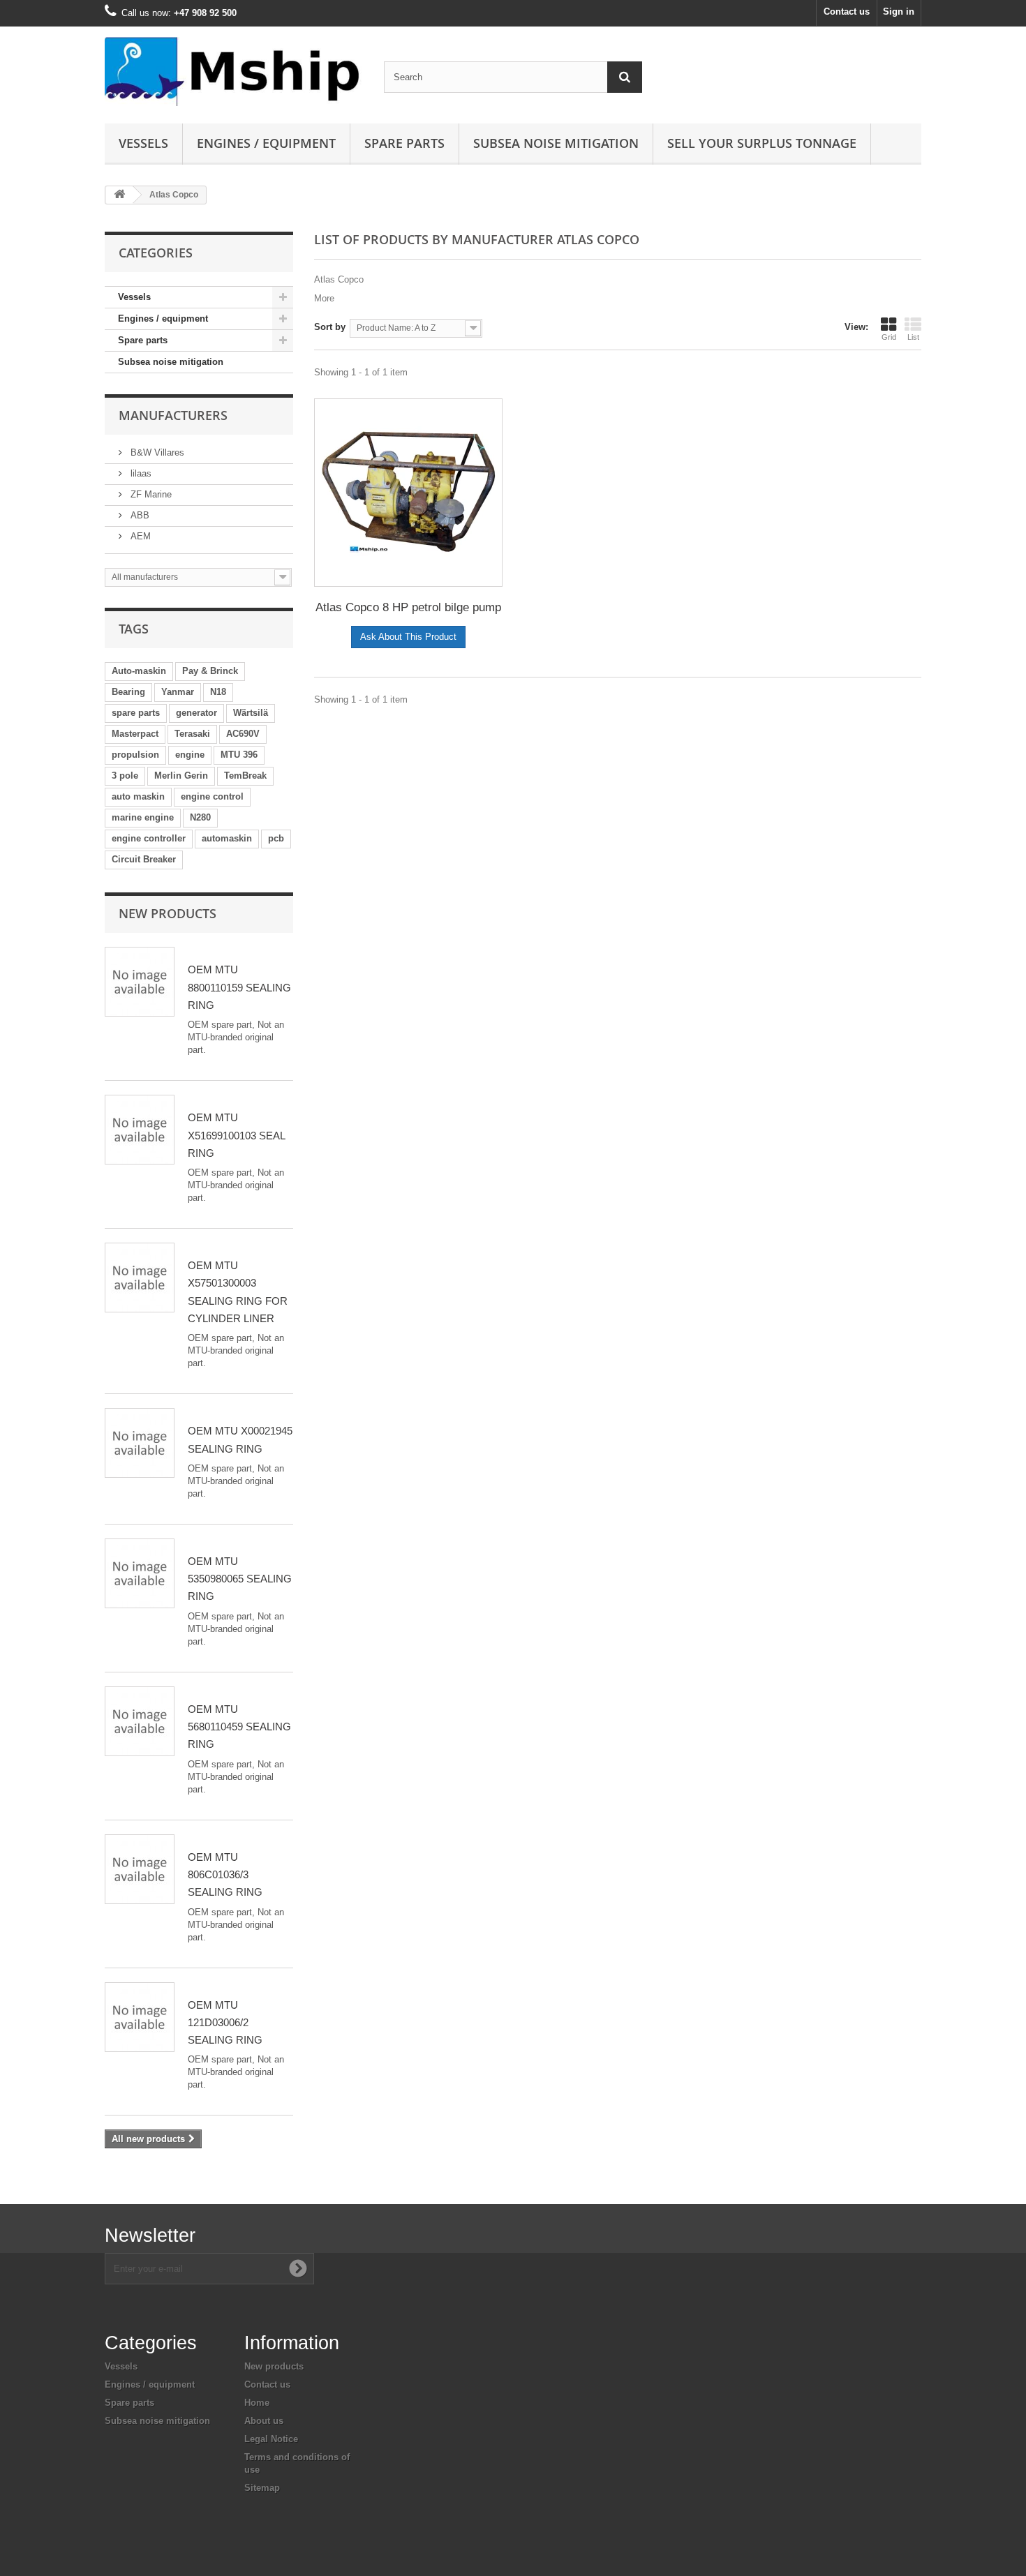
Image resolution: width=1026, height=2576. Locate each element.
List (913, 337)
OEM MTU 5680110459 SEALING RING (239, 1727)
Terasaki (192, 734)
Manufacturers (173, 415)
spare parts (136, 713)
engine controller (149, 838)
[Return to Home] (119, 195)
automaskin (227, 838)
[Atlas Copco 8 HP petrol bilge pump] (408, 493)
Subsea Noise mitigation (556, 143)
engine (190, 755)
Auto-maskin (139, 671)
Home (257, 2403)
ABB (139, 515)
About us (264, 2421)
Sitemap (262, 2488)
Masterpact (135, 734)
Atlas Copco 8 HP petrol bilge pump (408, 607)
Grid (889, 337)
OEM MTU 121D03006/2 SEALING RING (225, 2023)
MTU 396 (239, 755)
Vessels (143, 143)
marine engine (143, 817)
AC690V (243, 734)
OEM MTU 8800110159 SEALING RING (239, 987)
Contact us (847, 12)
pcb (276, 838)
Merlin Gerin (181, 776)
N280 (200, 817)
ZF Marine (150, 494)
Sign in (899, 12)
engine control (212, 796)
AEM (139, 536)
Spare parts (404, 143)
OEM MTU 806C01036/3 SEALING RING (225, 1875)
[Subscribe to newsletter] (298, 2268)
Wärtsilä (251, 713)
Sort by (330, 327)
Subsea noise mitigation (171, 362)
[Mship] (234, 72)
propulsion (135, 755)
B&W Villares (156, 452)
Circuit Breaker (144, 859)
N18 (218, 692)
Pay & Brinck (210, 671)
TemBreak (245, 776)
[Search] (625, 77)
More (324, 298)
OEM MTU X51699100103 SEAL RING (236, 1135)
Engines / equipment (266, 143)
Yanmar (178, 692)
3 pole (125, 776)
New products (168, 913)
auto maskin (138, 796)
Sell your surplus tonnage (762, 143)
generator (196, 713)
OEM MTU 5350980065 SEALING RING (240, 1579)
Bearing (128, 692)
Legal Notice (271, 2439)
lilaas (140, 473)
